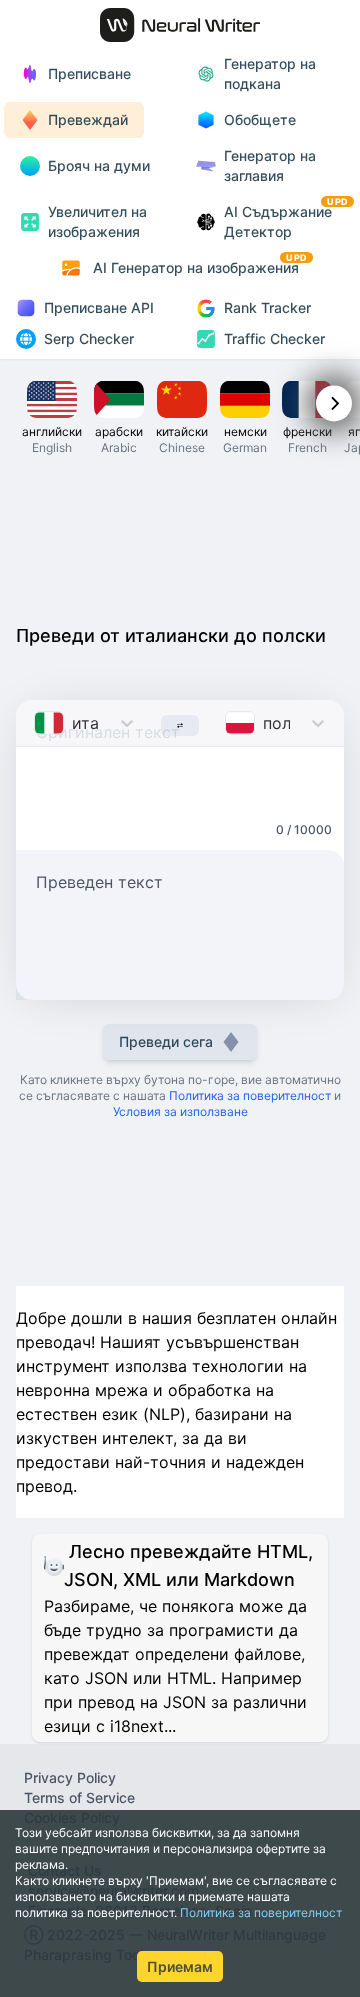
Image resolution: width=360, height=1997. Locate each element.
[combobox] (36, 723)
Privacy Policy (70, 1777)
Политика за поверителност (261, 1912)
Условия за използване (180, 1111)
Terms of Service (79, 1797)
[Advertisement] (180, 538)
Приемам (180, 1966)
